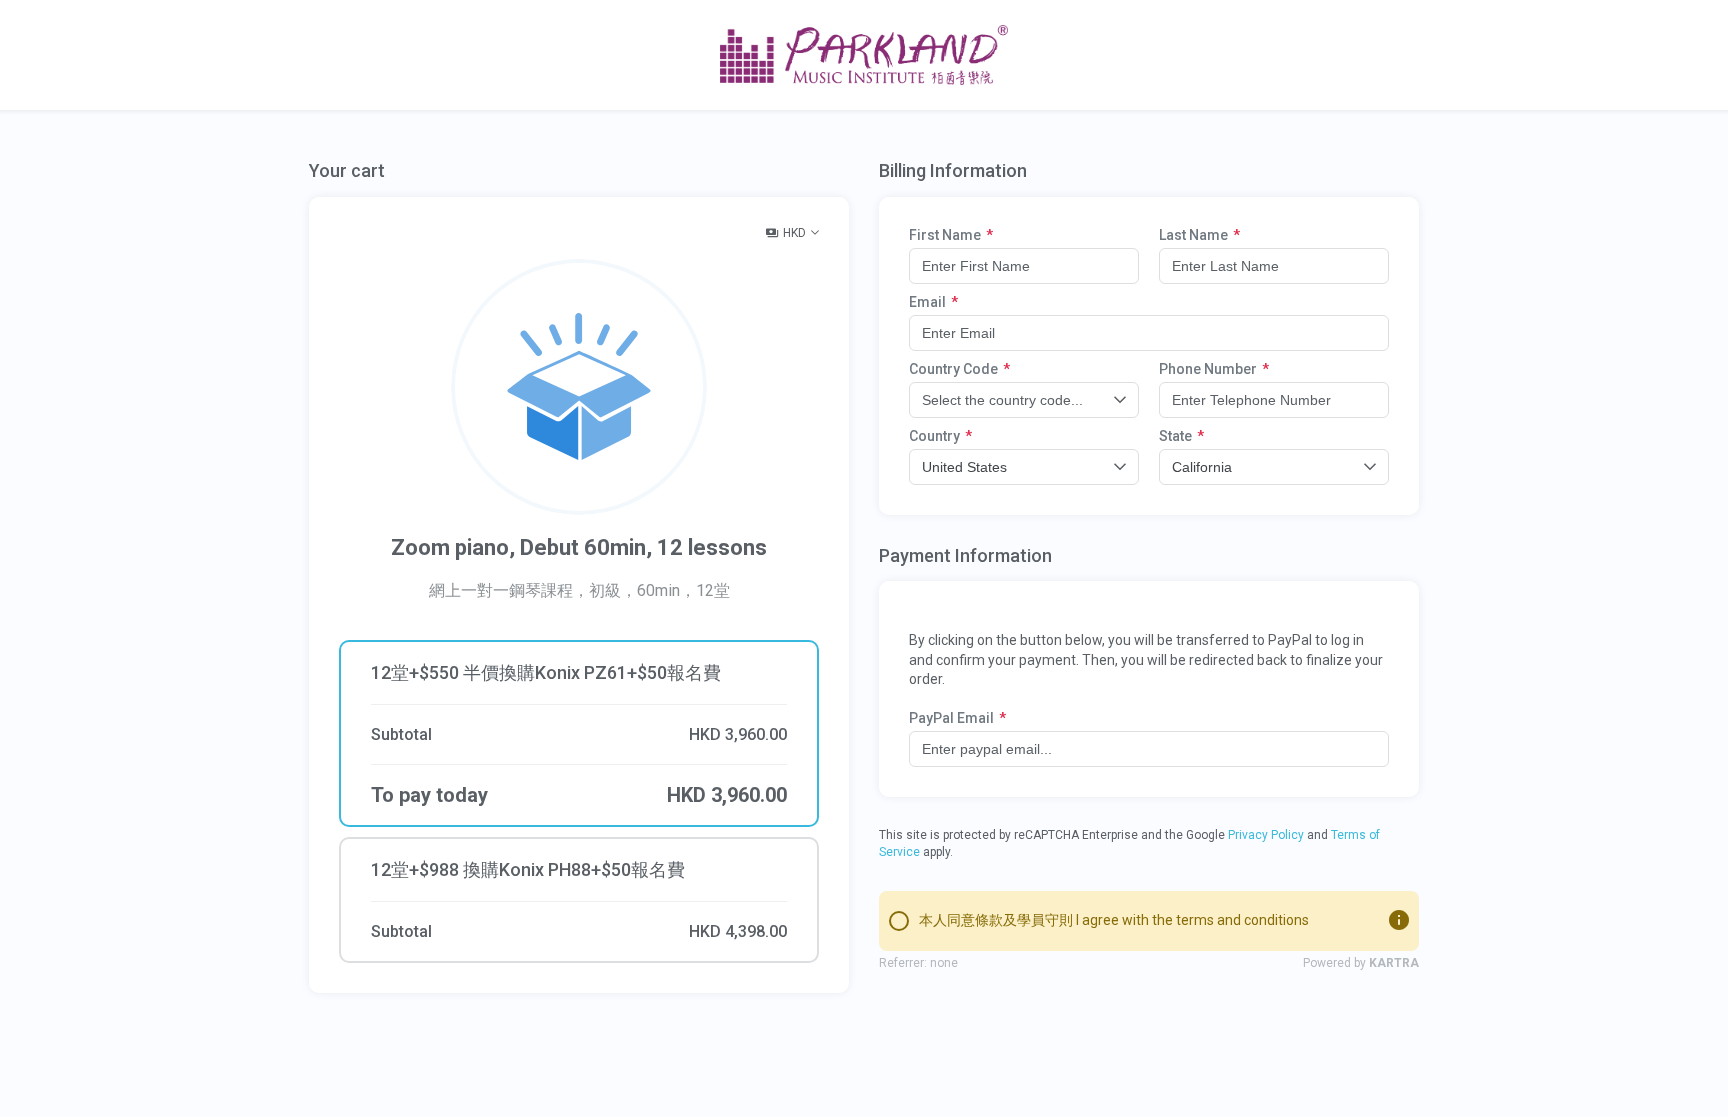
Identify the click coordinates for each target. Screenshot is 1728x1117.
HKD (794, 233)
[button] (579, 900)
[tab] (579, 703)
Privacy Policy (1266, 835)
